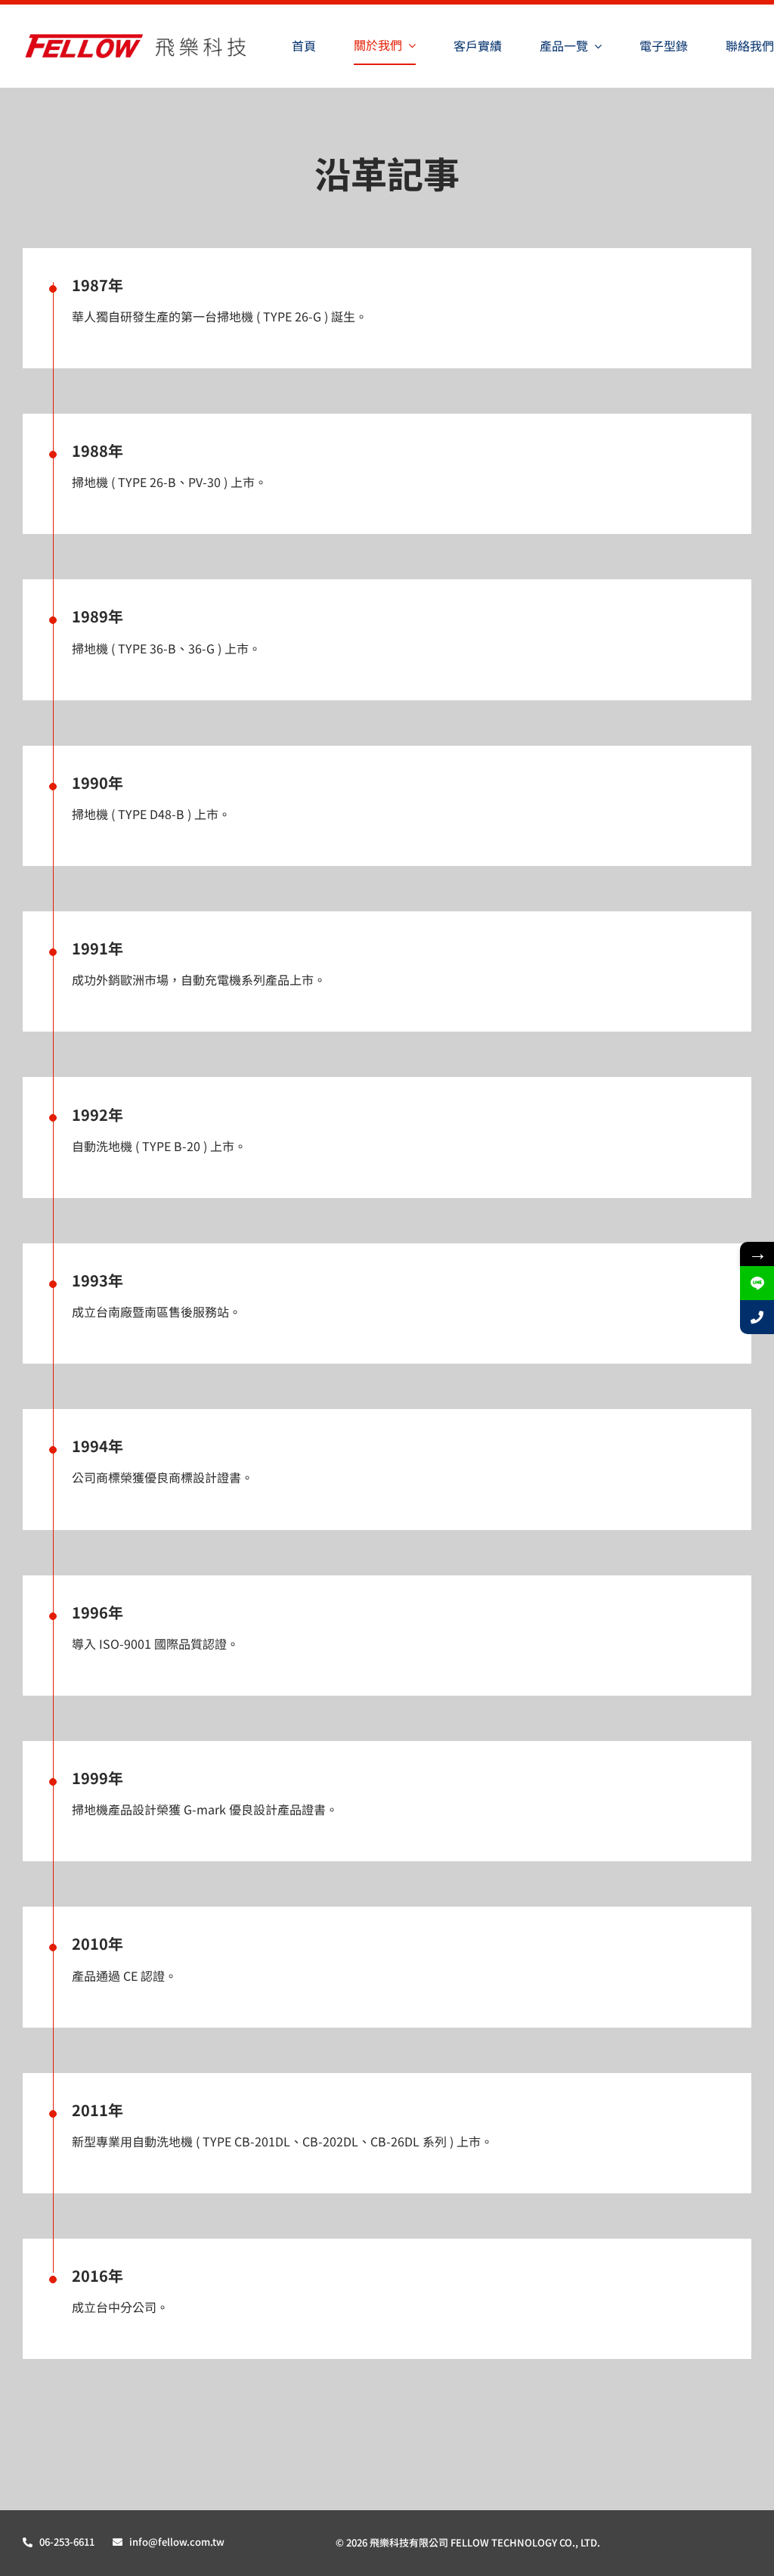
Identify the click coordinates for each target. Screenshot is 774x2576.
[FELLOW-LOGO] (138, 38)
